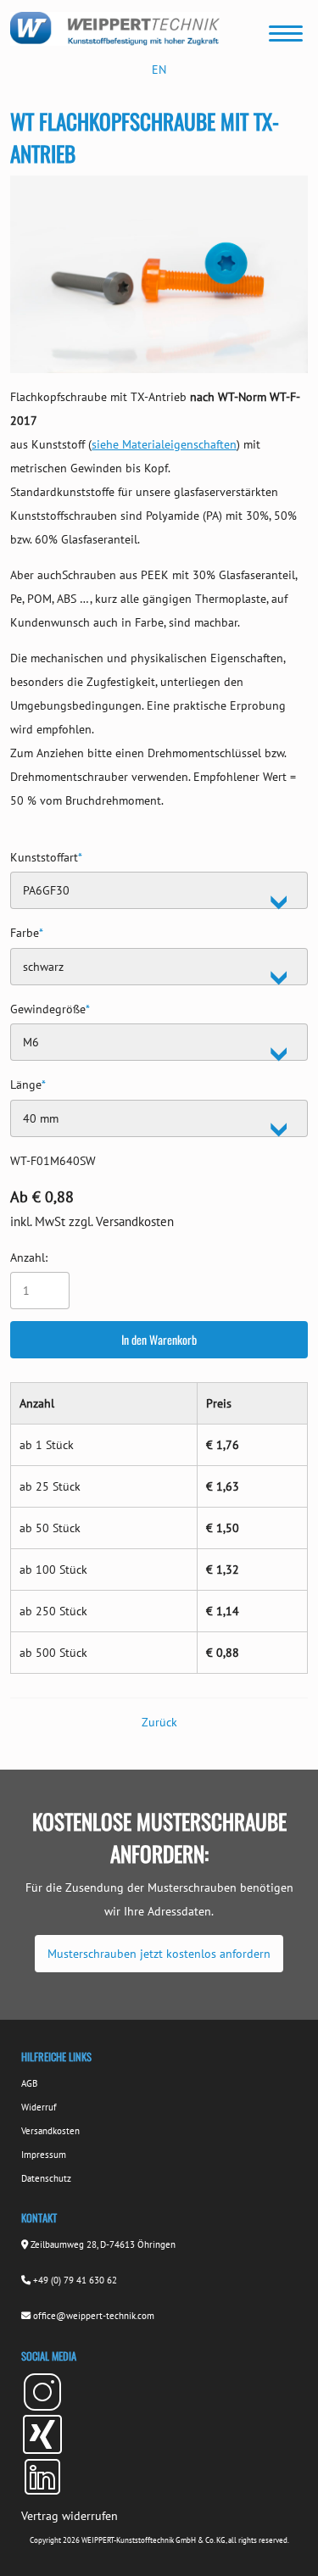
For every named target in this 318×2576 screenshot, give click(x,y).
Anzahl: (29, 1257)
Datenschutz (46, 2178)
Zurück (159, 1722)
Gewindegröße (50, 1007)
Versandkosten (50, 2131)
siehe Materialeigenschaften (164, 444)
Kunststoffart (46, 855)
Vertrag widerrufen (70, 2516)
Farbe (27, 931)
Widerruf (39, 2107)
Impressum (44, 2155)
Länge (28, 1082)
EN (159, 70)
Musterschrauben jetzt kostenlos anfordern (159, 1954)
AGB (29, 2083)
